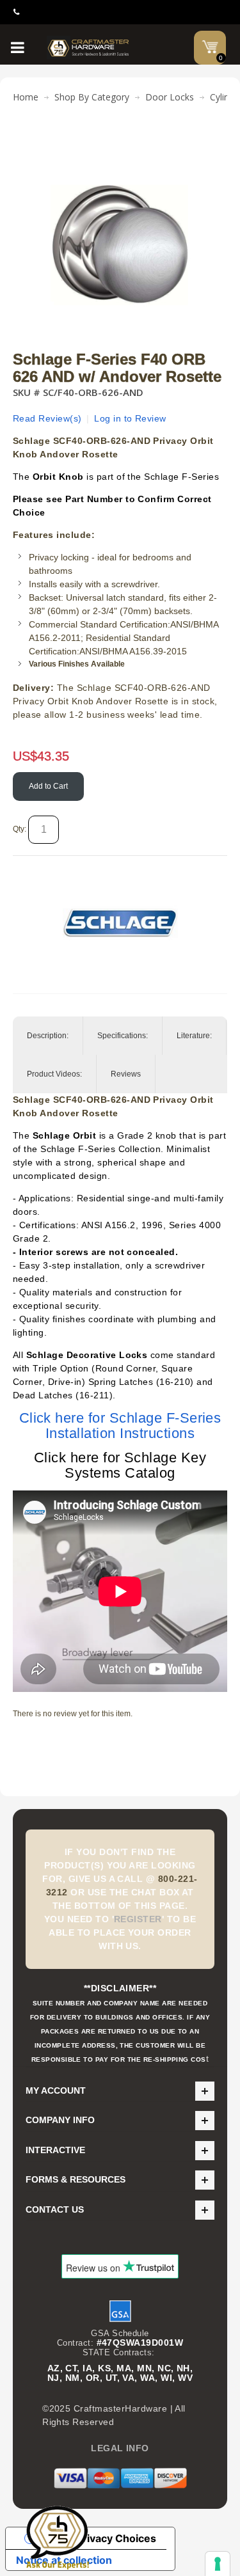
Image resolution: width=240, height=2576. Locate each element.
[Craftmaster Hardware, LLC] (89, 48)
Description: (48, 1036)
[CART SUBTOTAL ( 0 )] (210, 47)
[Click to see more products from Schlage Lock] (120, 923)
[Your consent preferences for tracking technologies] (218, 2564)
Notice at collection (64, 2560)
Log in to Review (130, 418)
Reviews (126, 1074)
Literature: (194, 1036)
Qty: (20, 829)
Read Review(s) (47, 418)
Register (138, 1919)
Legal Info (120, 2448)
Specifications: (123, 1036)
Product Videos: (54, 1074)
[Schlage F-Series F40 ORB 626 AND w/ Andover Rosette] (120, 143)
